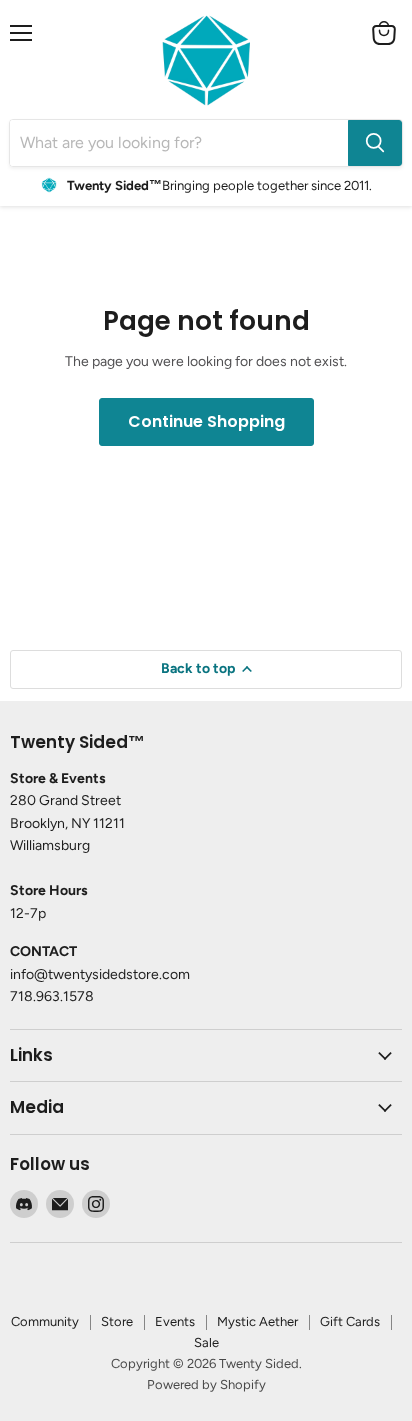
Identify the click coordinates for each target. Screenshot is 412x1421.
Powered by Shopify (206, 1384)
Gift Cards (350, 1321)
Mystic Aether (257, 1321)
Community (45, 1321)
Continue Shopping (206, 421)
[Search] (375, 143)
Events (175, 1321)
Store (117, 1321)
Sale (206, 1342)
